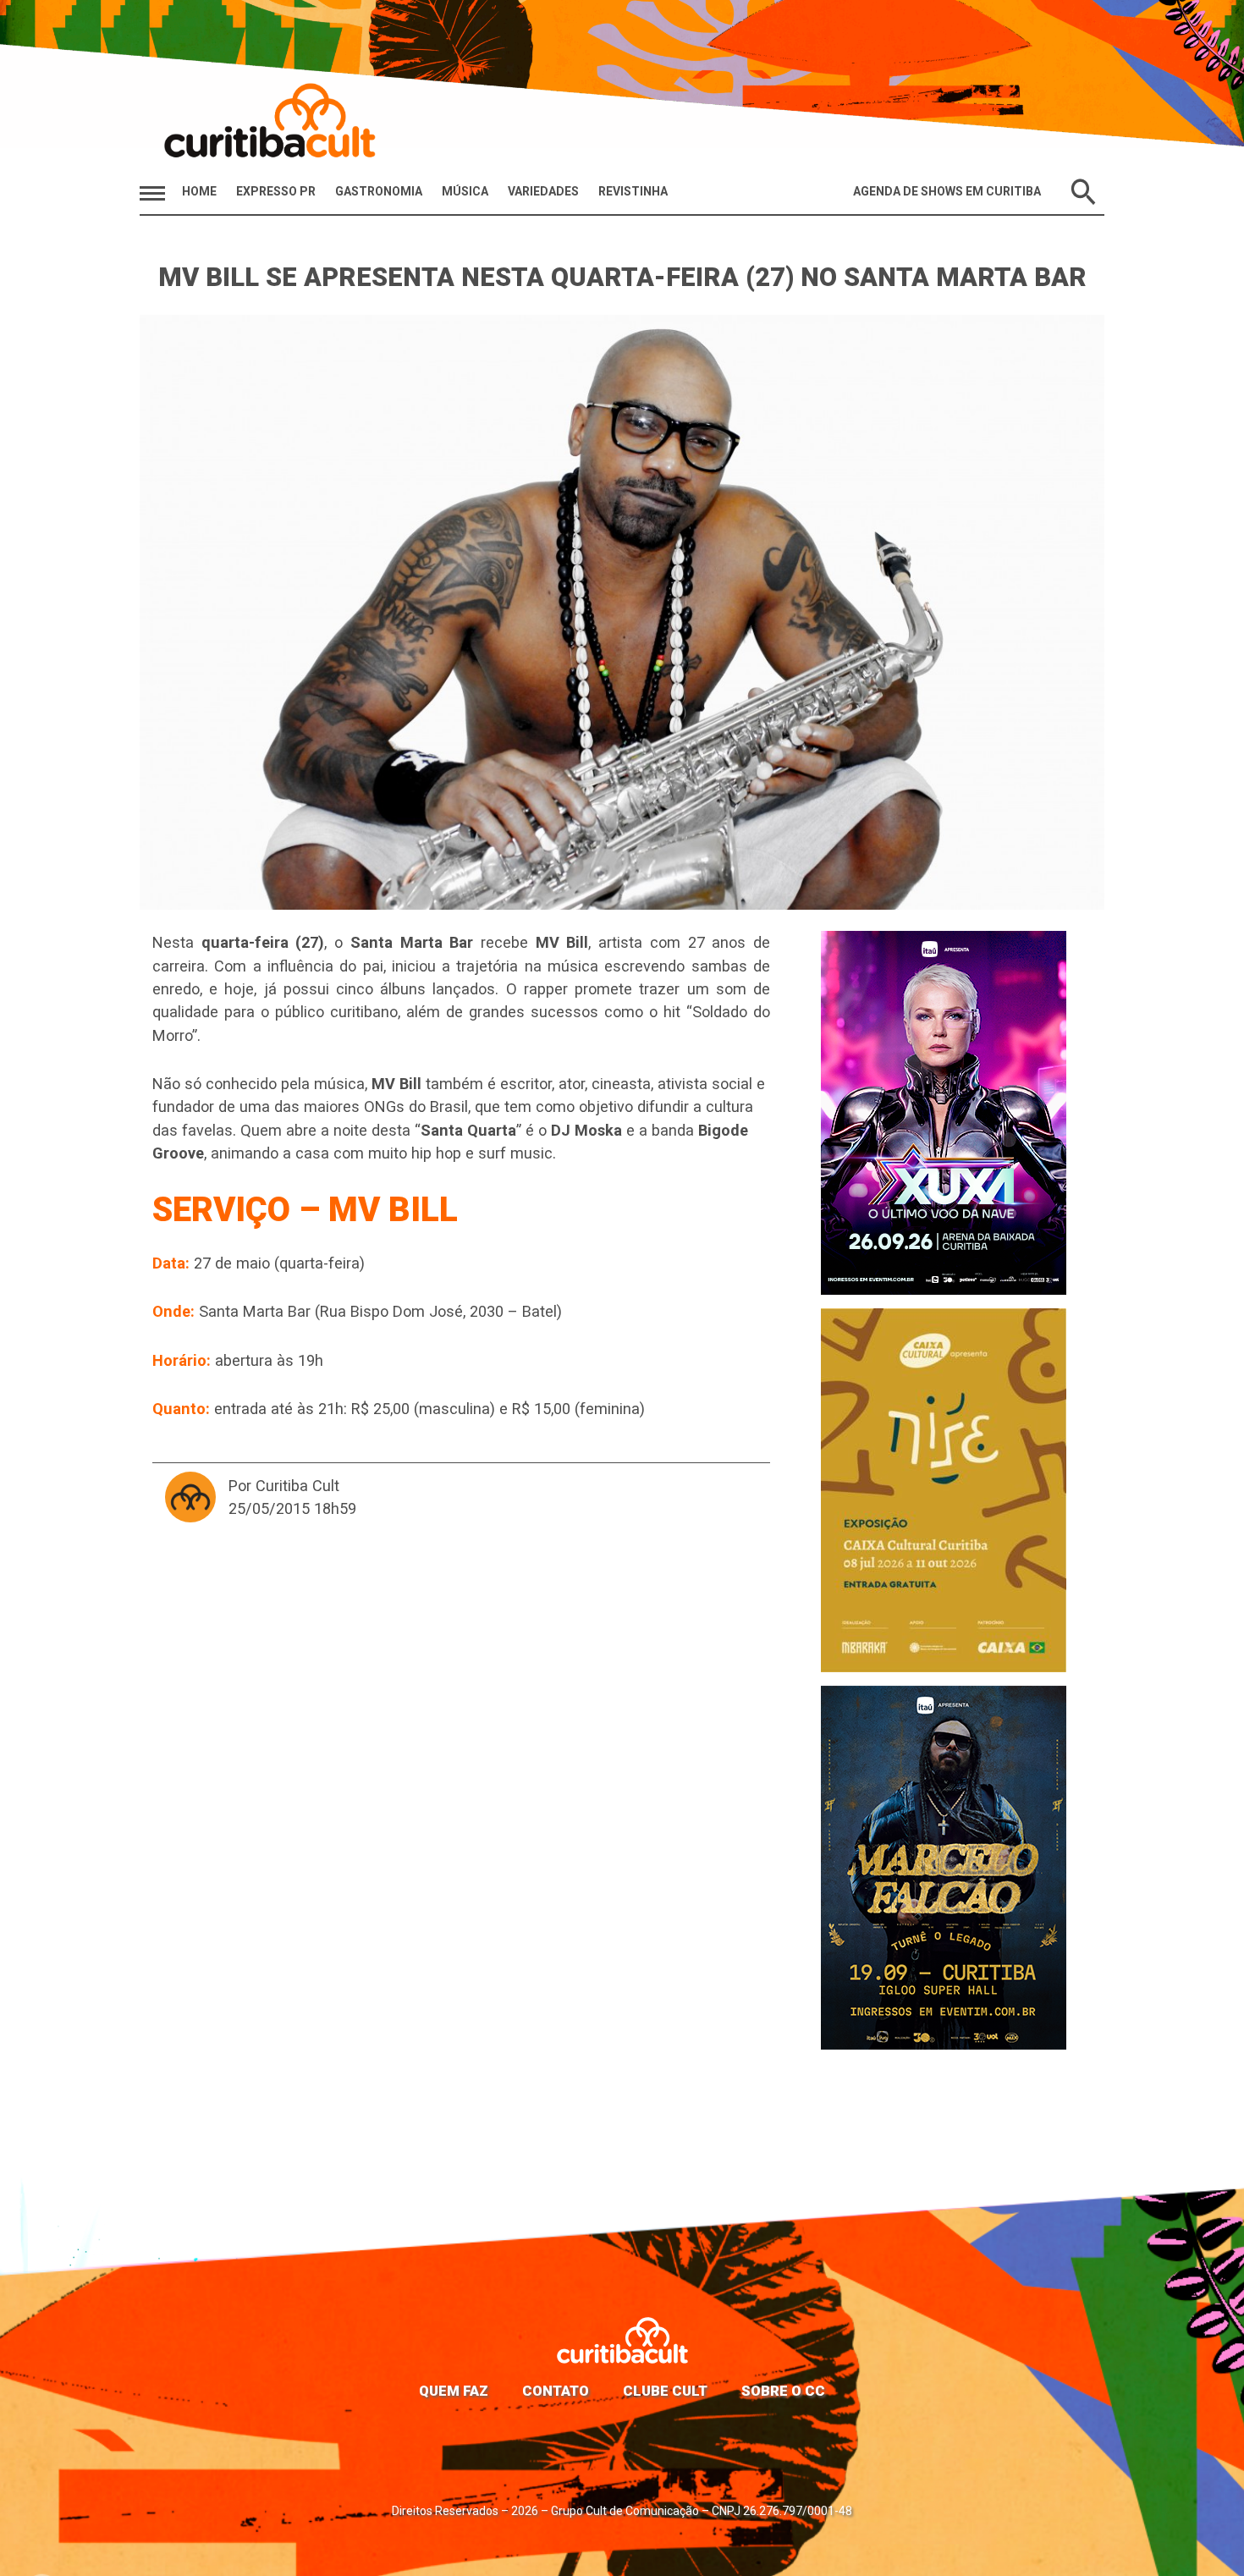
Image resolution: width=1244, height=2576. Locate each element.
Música (465, 191)
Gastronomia (379, 191)
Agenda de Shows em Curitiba (947, 191)
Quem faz (454, 2391)
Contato (556, 2391)
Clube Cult (665, 2391)
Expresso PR (276, 191)
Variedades (543, 191)
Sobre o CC (783, 2391)
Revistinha (633, 191)
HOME (199, 191)
